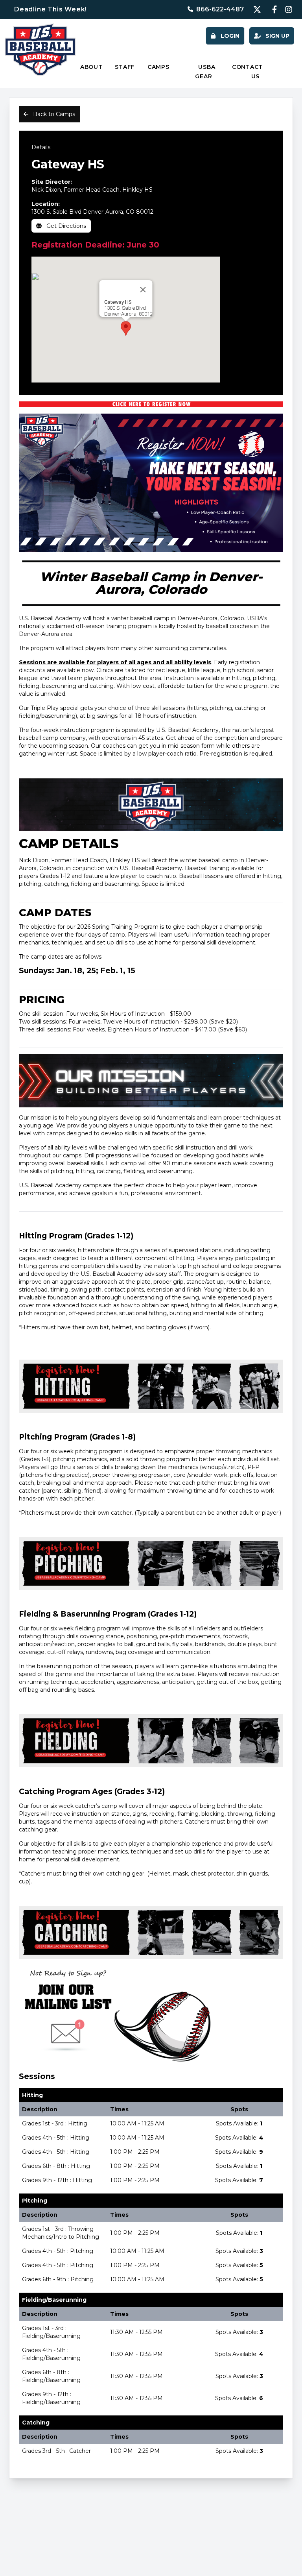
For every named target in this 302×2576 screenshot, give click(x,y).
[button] (126, 328)
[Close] (143, 290)
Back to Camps (53, 114)
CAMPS (158, 67)
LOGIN (229, 36)
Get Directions (65, 226)
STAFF (125, 67)
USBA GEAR (205, 72)
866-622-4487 (220, 9)
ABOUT (91, 67)
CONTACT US (247, 72)
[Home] (40, 50)
